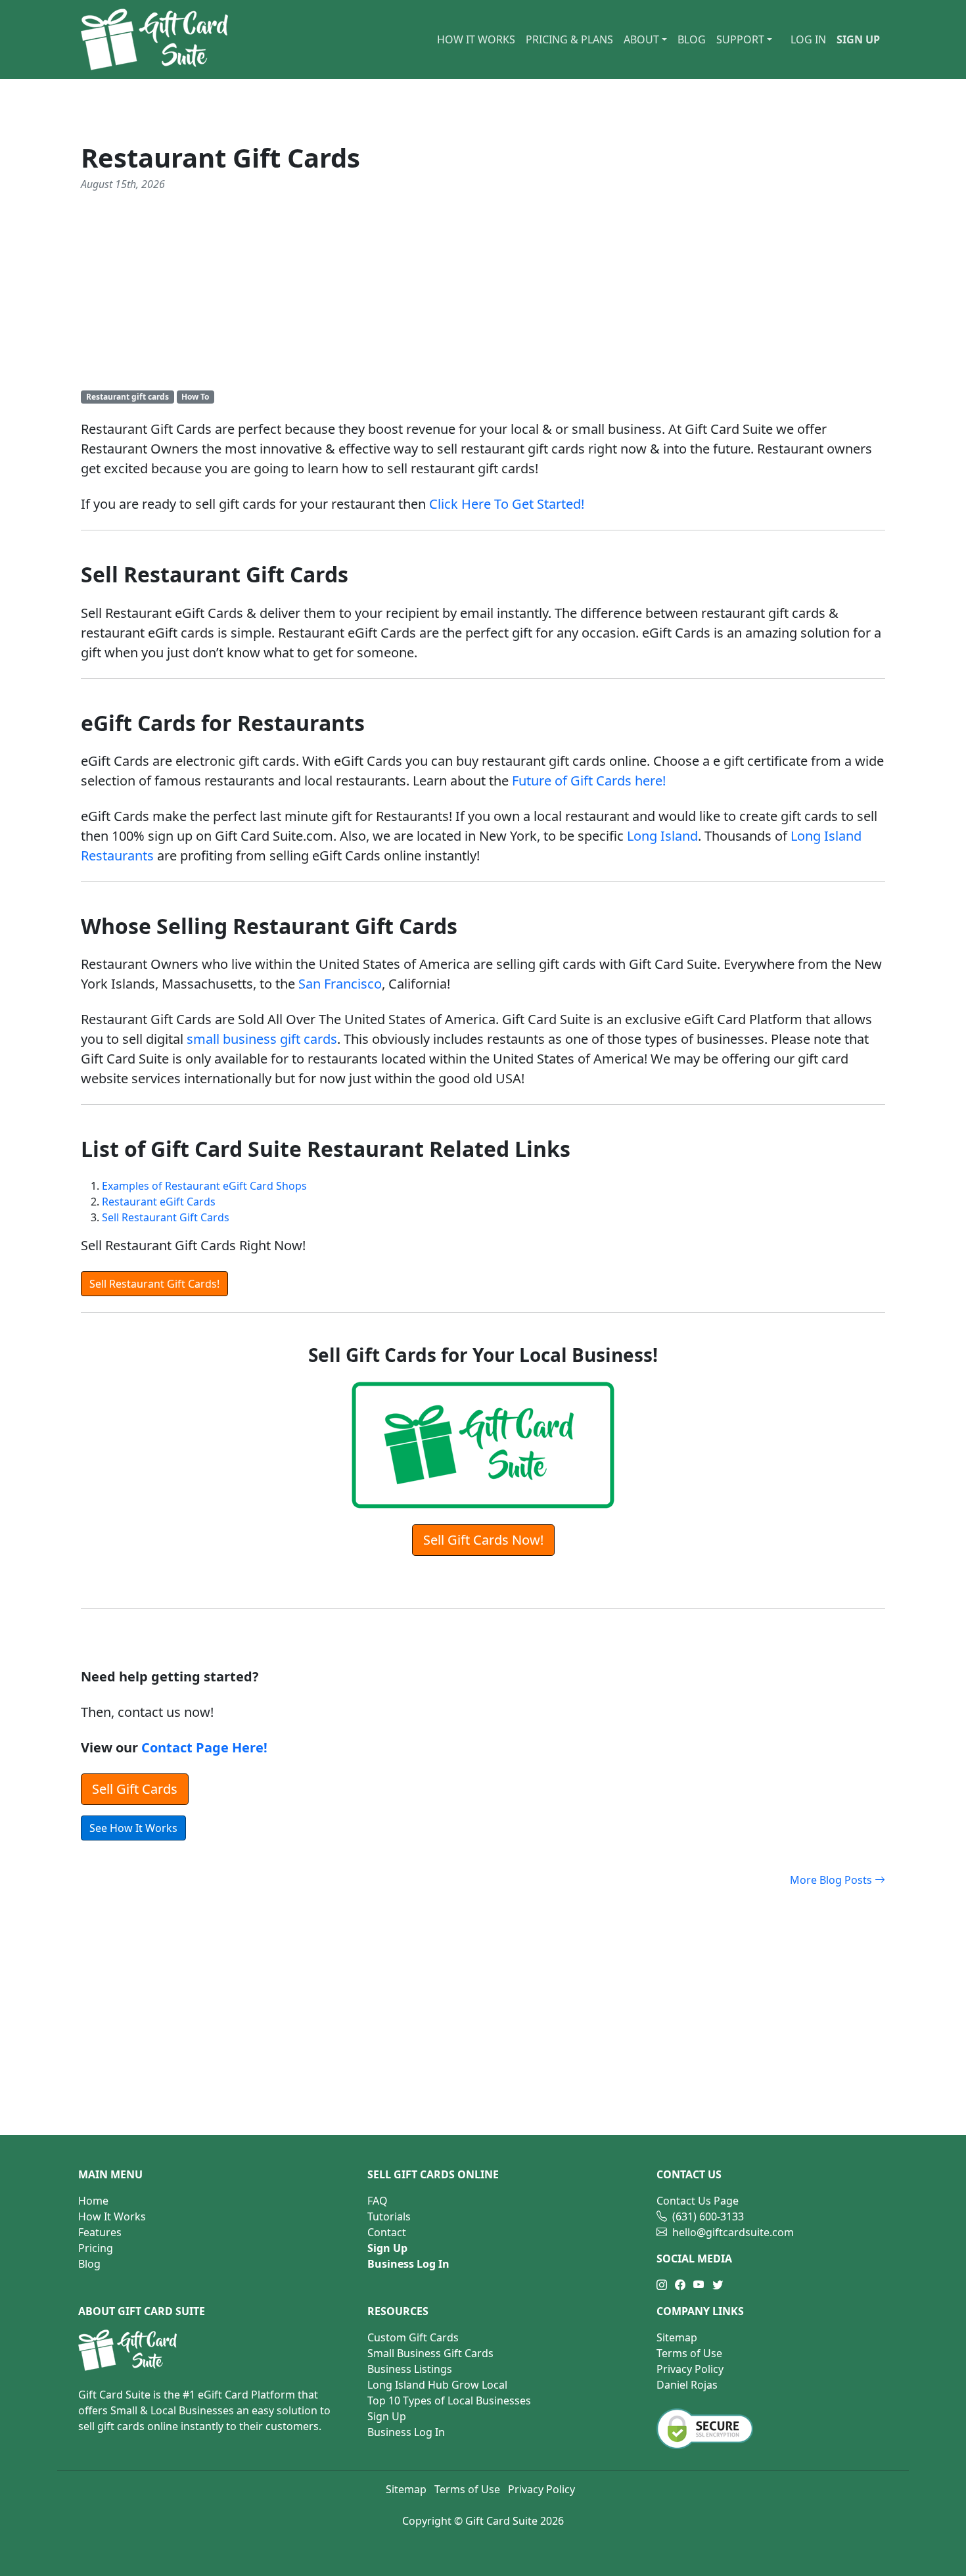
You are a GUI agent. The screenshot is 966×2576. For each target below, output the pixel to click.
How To (195, 397)
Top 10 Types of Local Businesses (449, 2400)
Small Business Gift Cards (430, 2353)
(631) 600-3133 (705, 2216)
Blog (89, 2264)
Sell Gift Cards (135, 1789)
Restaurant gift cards (127, 397)
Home (93, 2201)
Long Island (662, 836)
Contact (387, 2232)
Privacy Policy (690, 2369)
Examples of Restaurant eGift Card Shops (204, 1186)
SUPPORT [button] (740, 39)
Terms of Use (689, 2353)
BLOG (692, 39)
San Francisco (340, 984)
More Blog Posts (832, 1880)
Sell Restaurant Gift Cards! (154, 1284)
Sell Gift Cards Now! (483, 1540)
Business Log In (406, 2432)
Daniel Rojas (687, 2385)
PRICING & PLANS (569, 39)
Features (100, 2232)
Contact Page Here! (204, 1747)
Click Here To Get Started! (507, 504)
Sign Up (387, 2416)
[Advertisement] (483, 291)
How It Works (112, 2216)
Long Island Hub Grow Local (437, 2385)
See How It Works (133, 1828)
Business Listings (410, 2369)
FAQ (378, 2201)
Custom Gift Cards (413, 2337)
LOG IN (808, 39)
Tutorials (389, 2216)
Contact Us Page (698, 2201)
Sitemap (677, 2337)
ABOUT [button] (641, 39)
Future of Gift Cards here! (589, 781)
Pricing (96, 2248)
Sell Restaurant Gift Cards (166, 1217)
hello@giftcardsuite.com (733, 2232)
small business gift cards (262, 1039)
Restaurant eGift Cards (159, 1202)
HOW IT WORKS (476, 39)
